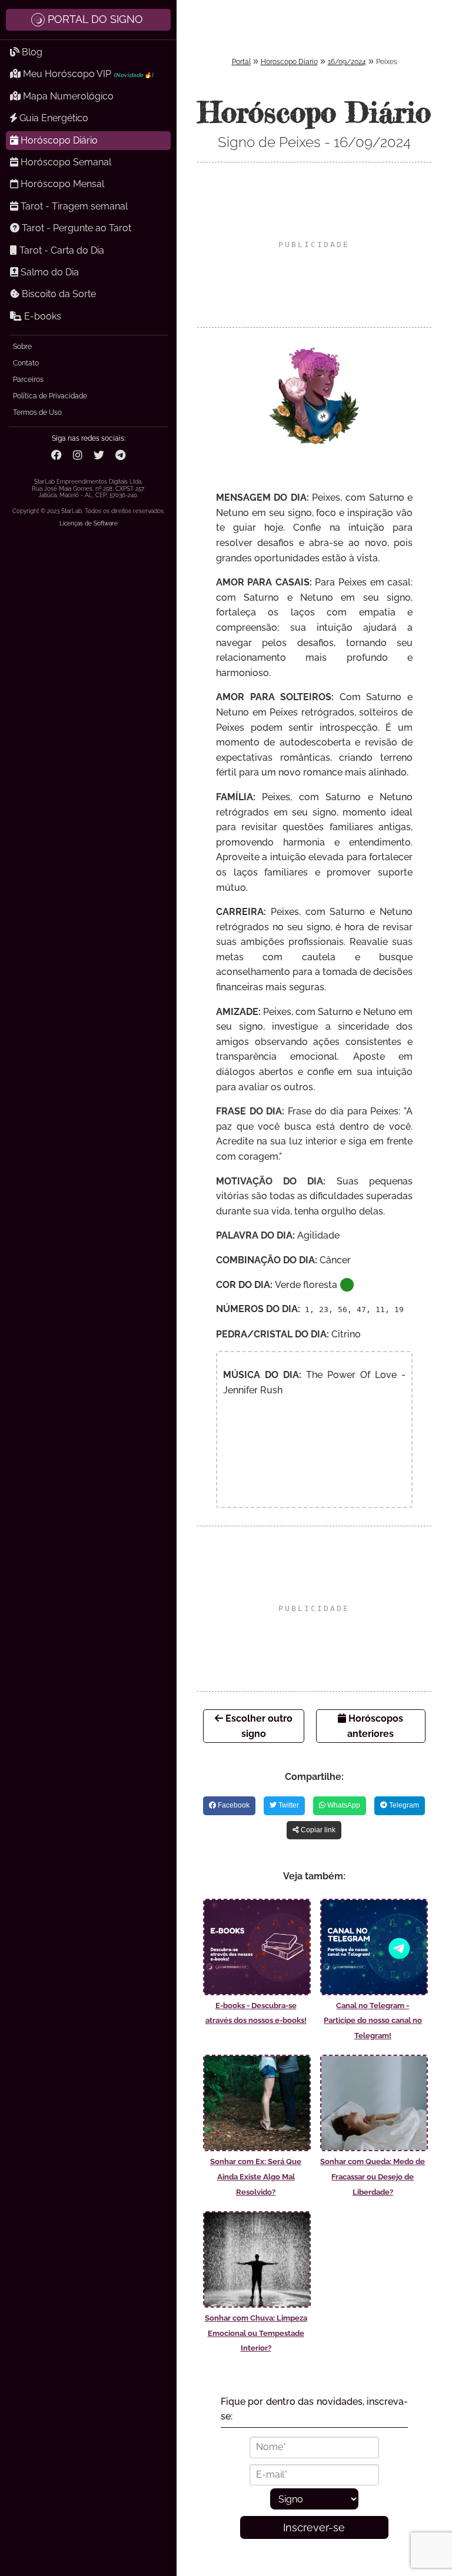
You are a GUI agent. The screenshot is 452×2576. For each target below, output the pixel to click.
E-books (41, 316)
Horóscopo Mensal (61, 184)
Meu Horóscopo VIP (87, 74)
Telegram (403, 1805)
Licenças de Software (89, 523)
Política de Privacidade (50, 396)
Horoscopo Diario (289, 62)
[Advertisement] (314, 245)
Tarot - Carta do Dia (61, 250)
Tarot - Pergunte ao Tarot (75, 228)
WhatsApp (343, 1805)
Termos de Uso (37, 412)
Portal (241, 62)
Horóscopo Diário (58, 140)
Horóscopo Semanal (65, 162)
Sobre (22, 347)
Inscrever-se (314, 2527)
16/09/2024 (347, 62)
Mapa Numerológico (67, 96)
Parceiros (28, 380)
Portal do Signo (95, 19)
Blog (31, 52)
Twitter (288, 1805)
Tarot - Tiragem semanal (73, 206)
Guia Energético (53, 118)
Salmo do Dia (49, 272)
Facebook (233, 1805)
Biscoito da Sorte (58, 294)
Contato (26, 363)
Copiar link (317, 1830)
